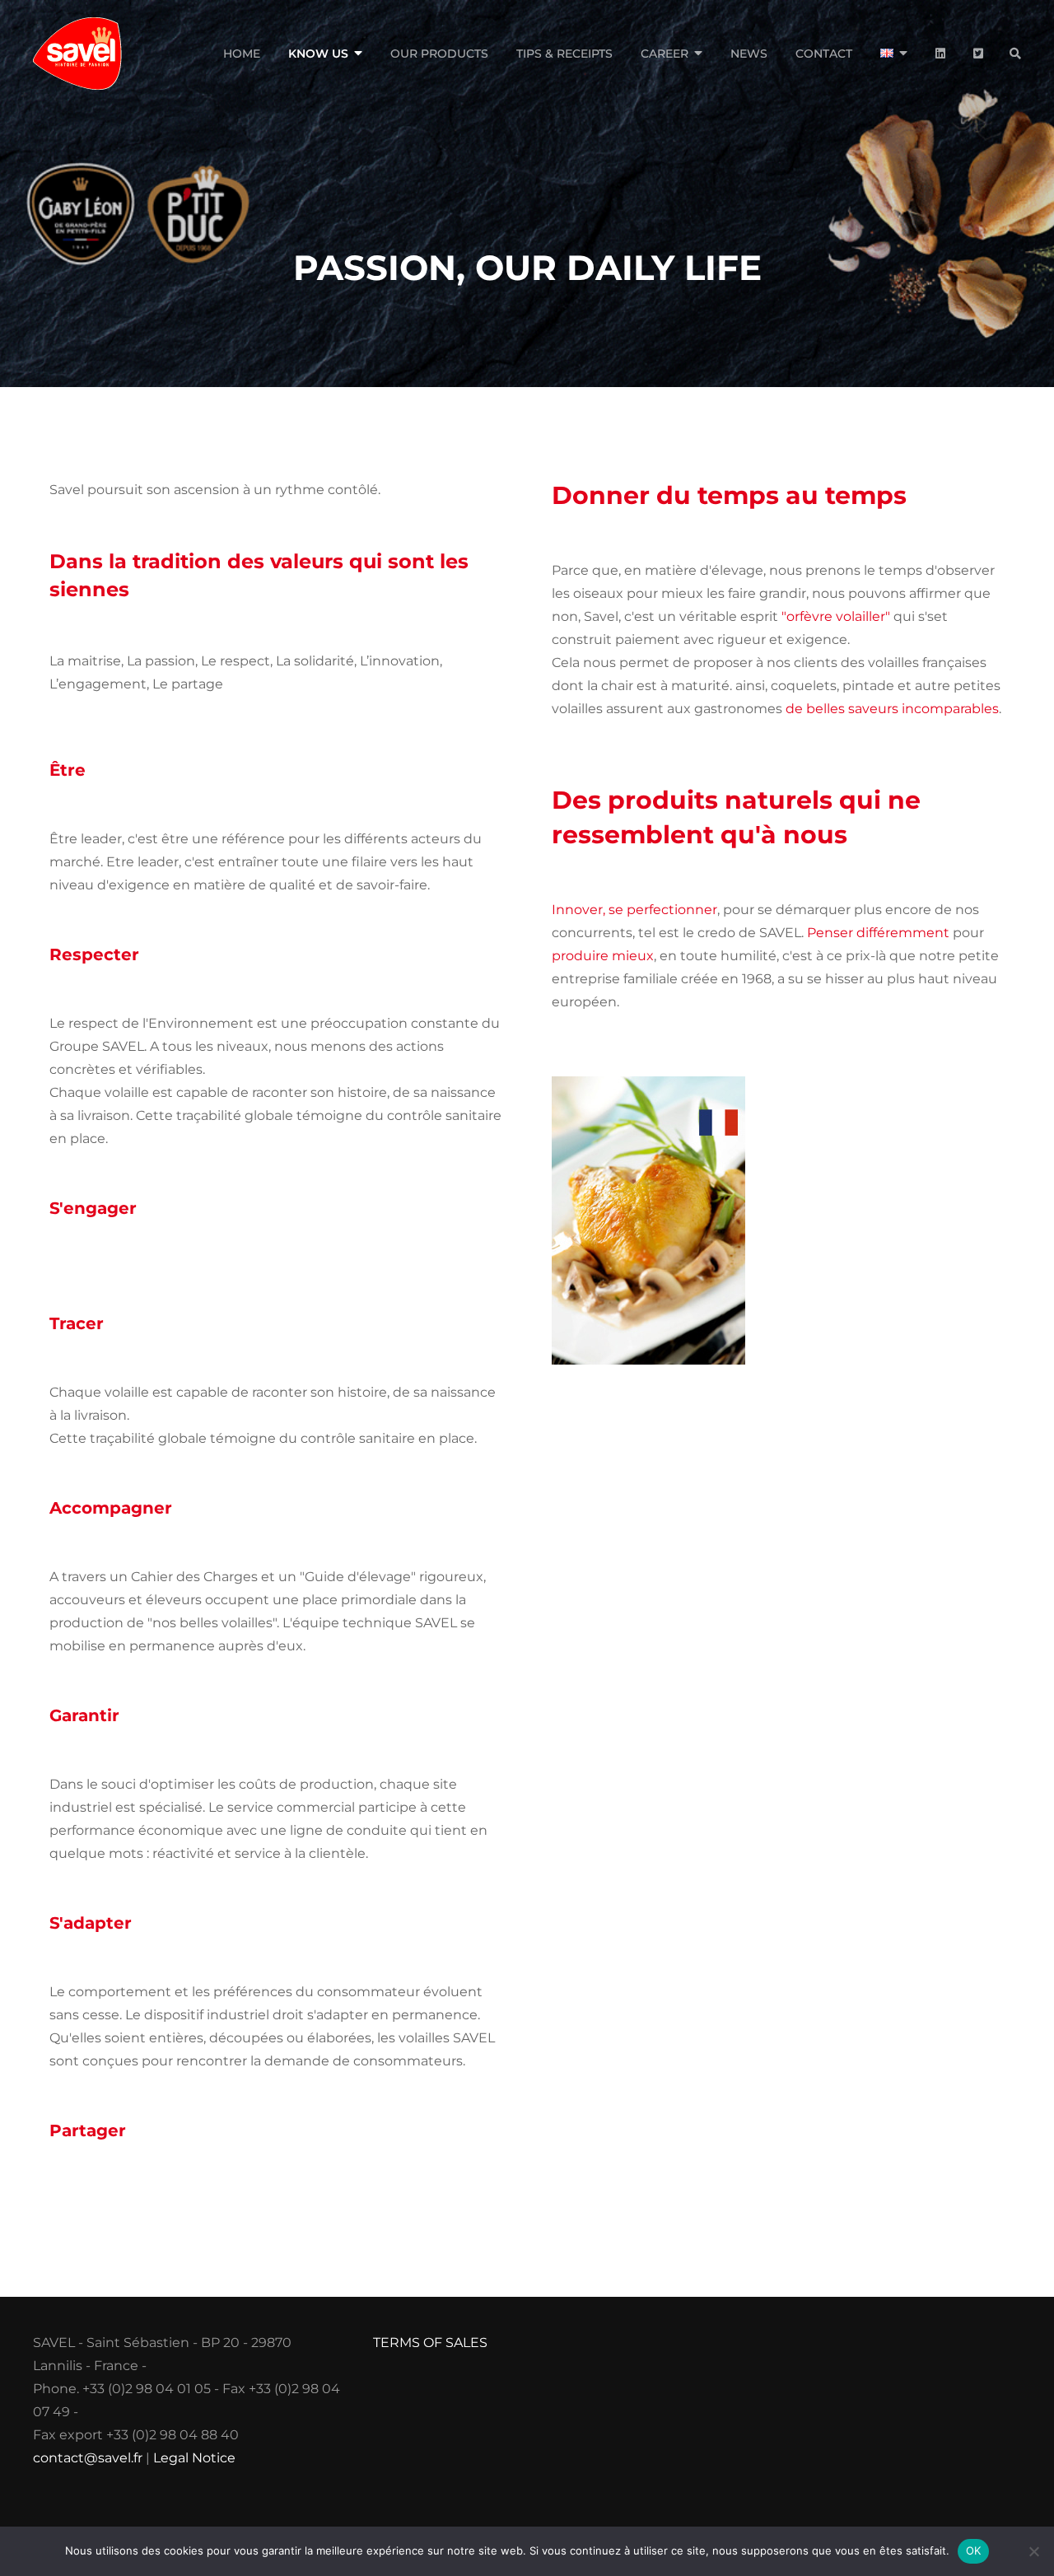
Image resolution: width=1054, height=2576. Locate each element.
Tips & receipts (564, 54)
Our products (439, 54)
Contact (824, 54)
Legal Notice (194, 2458)
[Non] (1033, 2551)
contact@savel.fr (88, 2458)
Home (242, 54)
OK (974, 2550)
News (749, 54)
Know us (318, 54)
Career (665, 54)
